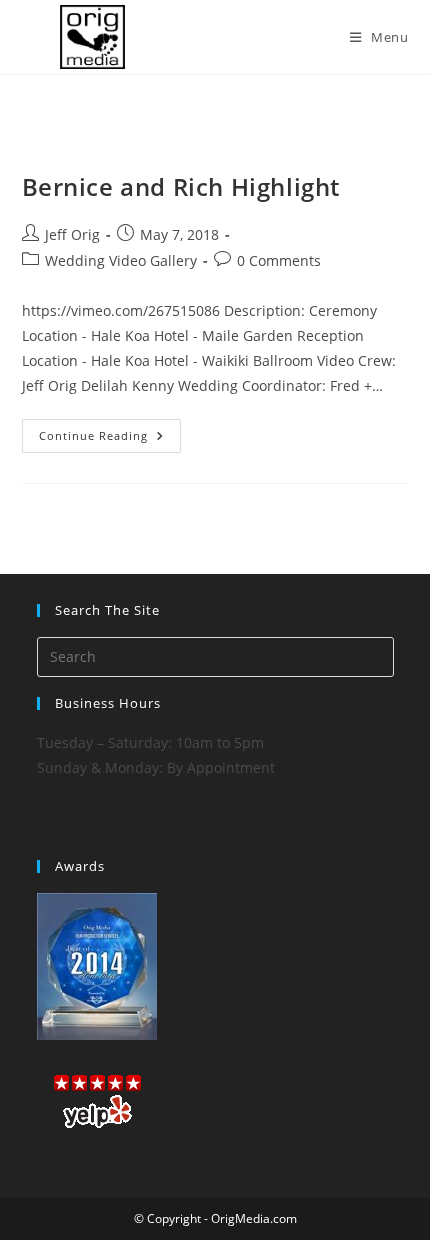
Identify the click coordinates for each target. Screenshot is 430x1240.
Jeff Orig (72, 234)
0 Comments (279, 260)
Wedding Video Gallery (121, 260)
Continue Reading (110, 439)
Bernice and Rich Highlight (181, 186)
